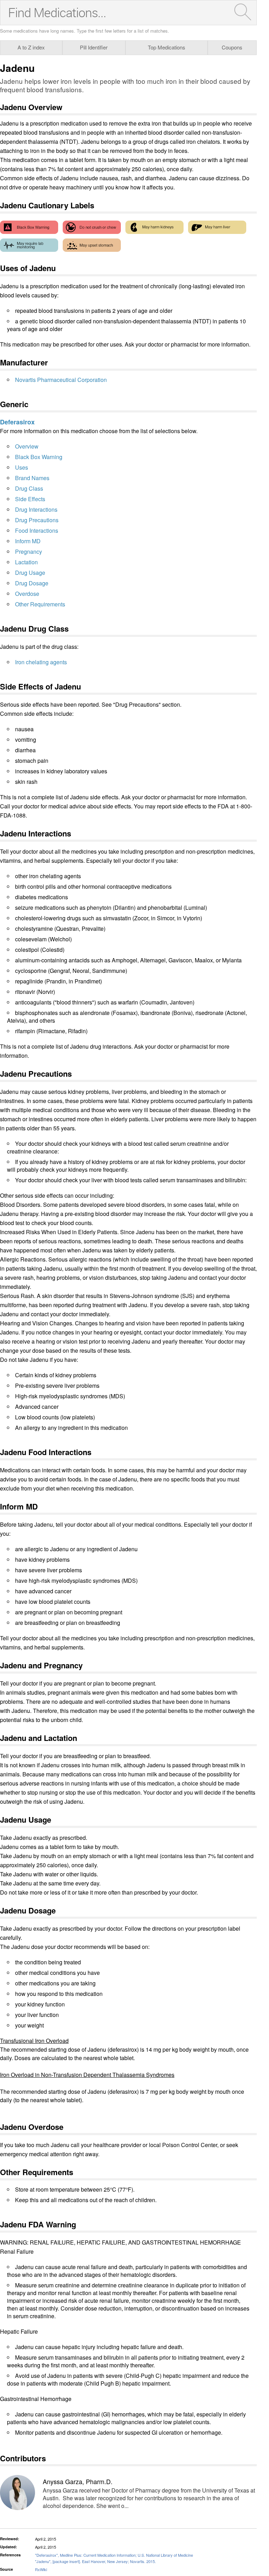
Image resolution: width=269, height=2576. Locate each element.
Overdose (27, 594)
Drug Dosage (32, 583)
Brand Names (32, 478)
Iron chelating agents (41, 662)
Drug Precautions (37, 520)
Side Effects (30, 499)
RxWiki (41, 2569)
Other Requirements (40, 604)
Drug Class (29, 488)
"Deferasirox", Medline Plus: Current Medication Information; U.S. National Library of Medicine (114, 2555)
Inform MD (28, 541)
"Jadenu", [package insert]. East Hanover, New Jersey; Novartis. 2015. (95, 2561)
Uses (22, 467)
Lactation (26, 562)
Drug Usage (30, 573)
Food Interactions (37, 530)
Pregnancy (29, 551)
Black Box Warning (39, 457)
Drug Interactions (36, 509)
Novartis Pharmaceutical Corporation (61, 380)
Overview (27, 446)
